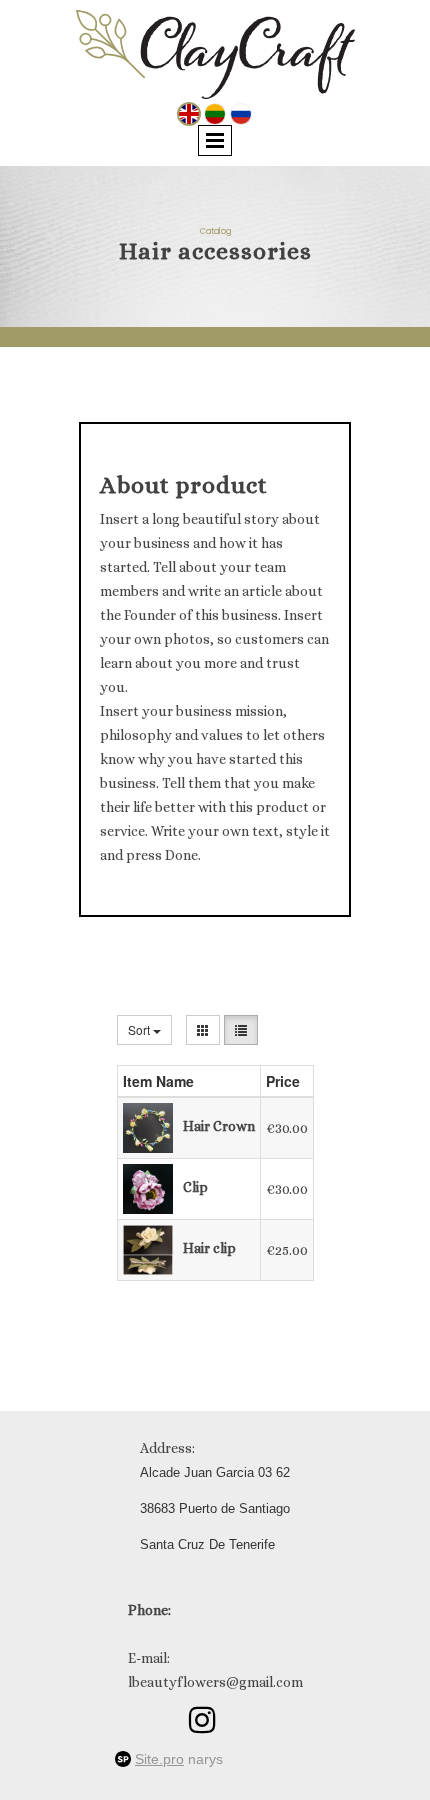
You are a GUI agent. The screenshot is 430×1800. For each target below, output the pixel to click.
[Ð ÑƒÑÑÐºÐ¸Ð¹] (241, 112)
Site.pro (159, 1759)
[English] (189, 112)
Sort (140, 1029)
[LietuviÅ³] (215, 112)
